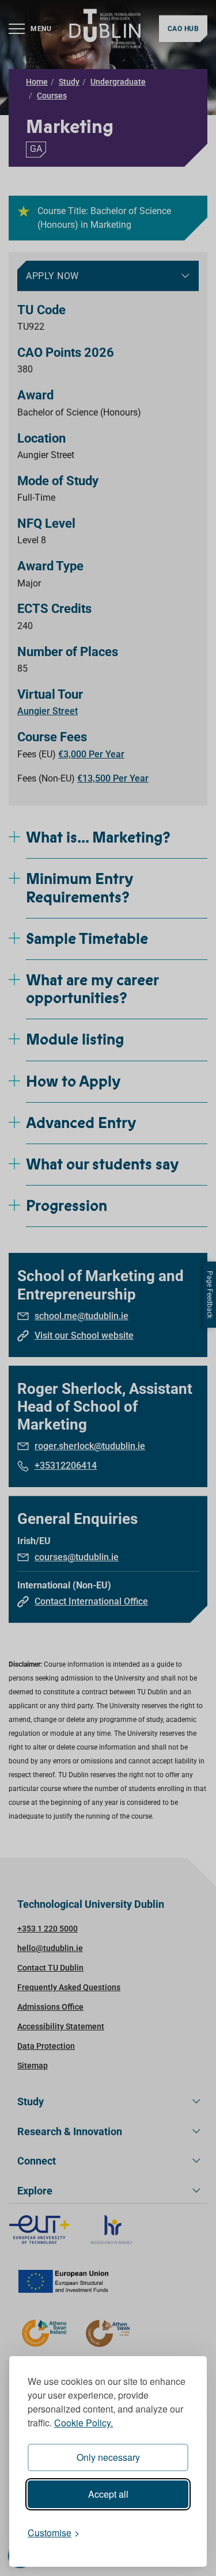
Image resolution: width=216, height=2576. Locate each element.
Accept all (108, 2494)
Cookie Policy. (84, 2423)
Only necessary (108, 2457)
